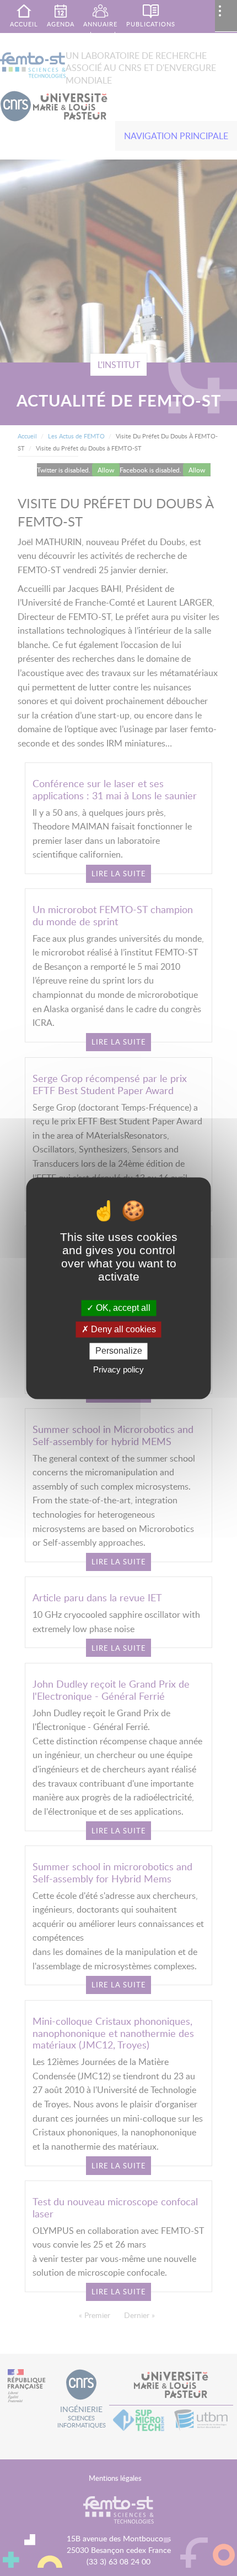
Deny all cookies (122, 1330)
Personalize (119, 1351)
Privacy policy (118, 1369)
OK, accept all (122, 1308)
